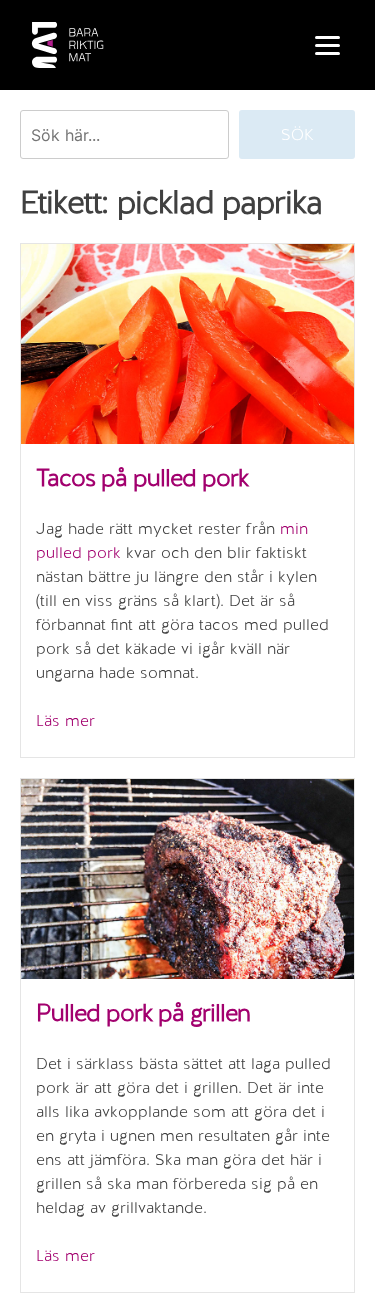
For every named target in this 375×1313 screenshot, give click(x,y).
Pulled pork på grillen (143, 1012)
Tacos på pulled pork (142, 477)
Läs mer (65, 720)
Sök (297, 134)
